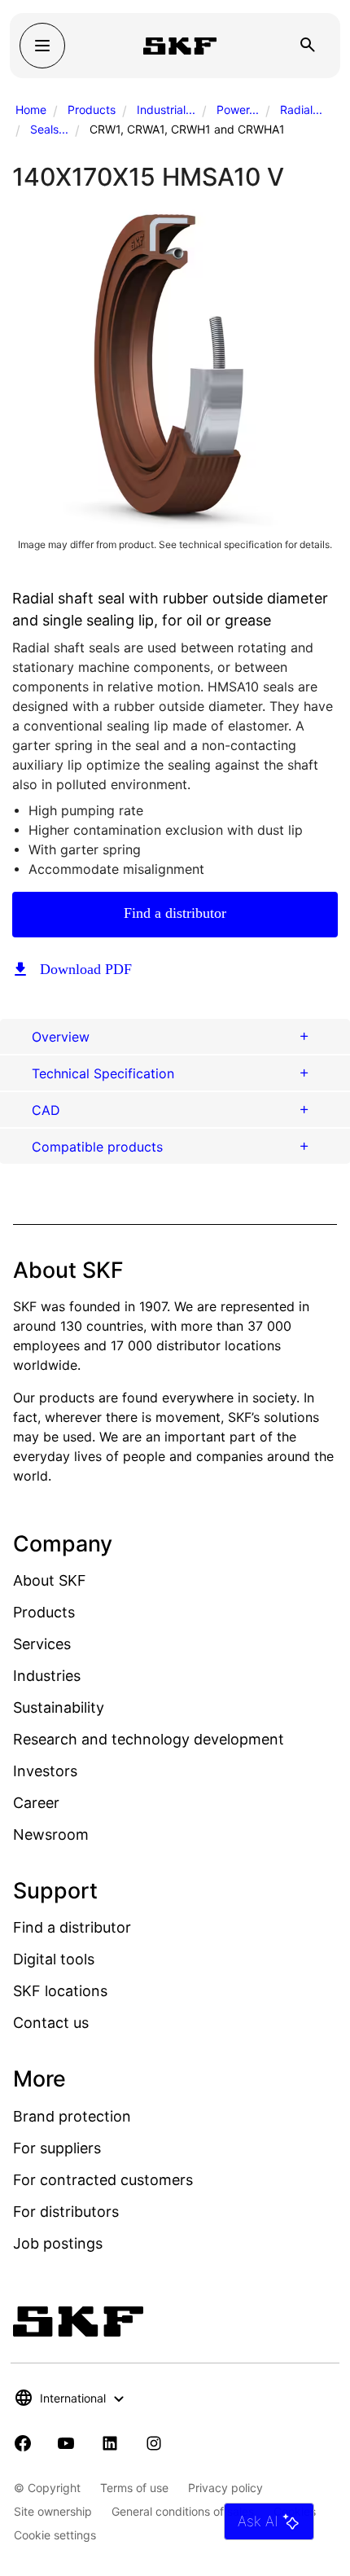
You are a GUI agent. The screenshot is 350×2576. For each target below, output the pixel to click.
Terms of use (134, 2488)
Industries (47, 1676)
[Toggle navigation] (42, 46)
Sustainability (59, 1707)
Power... (238, 110)
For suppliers (57, 2148)
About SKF (50, 1580)
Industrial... (166, 110)
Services (42, 1644)
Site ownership (53, 2511)
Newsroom (51, 1834)
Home (31, 110)
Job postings (58, 2243)
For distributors (66, 2212)
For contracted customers (103, 2180)
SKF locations (60, 1991)
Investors (45, 1771)
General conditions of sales (183, 2511)
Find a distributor (175, 913)
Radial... (301, 110)
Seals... (49, 129)
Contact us (51, 2023)
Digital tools (54, 1959)
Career (36, 1803)
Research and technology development (149, 1739)
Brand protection (72, 2116)
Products (92, 110)
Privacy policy (225, 2488)
